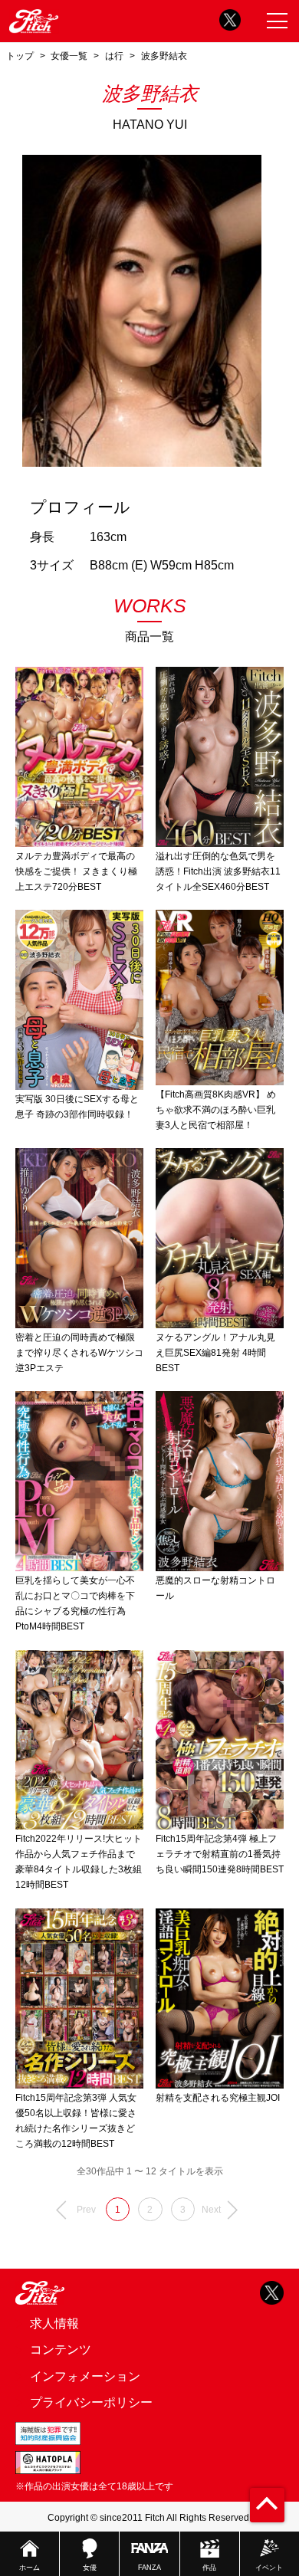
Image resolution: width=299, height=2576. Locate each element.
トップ (20, 56)
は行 (114, 56)
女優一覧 (69, 56)
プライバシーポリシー (91, 2402)
